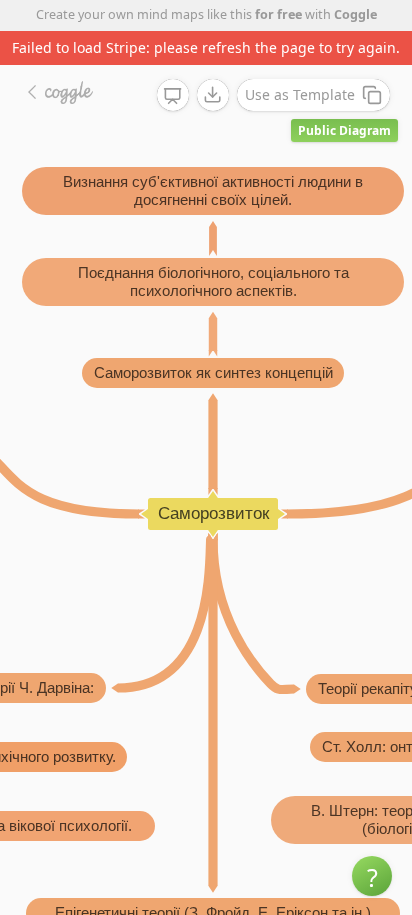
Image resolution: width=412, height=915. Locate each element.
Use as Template (300, 94)
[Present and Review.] (173, 96)
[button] (372, 876)
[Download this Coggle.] (213, 95)
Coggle (355, 14)
